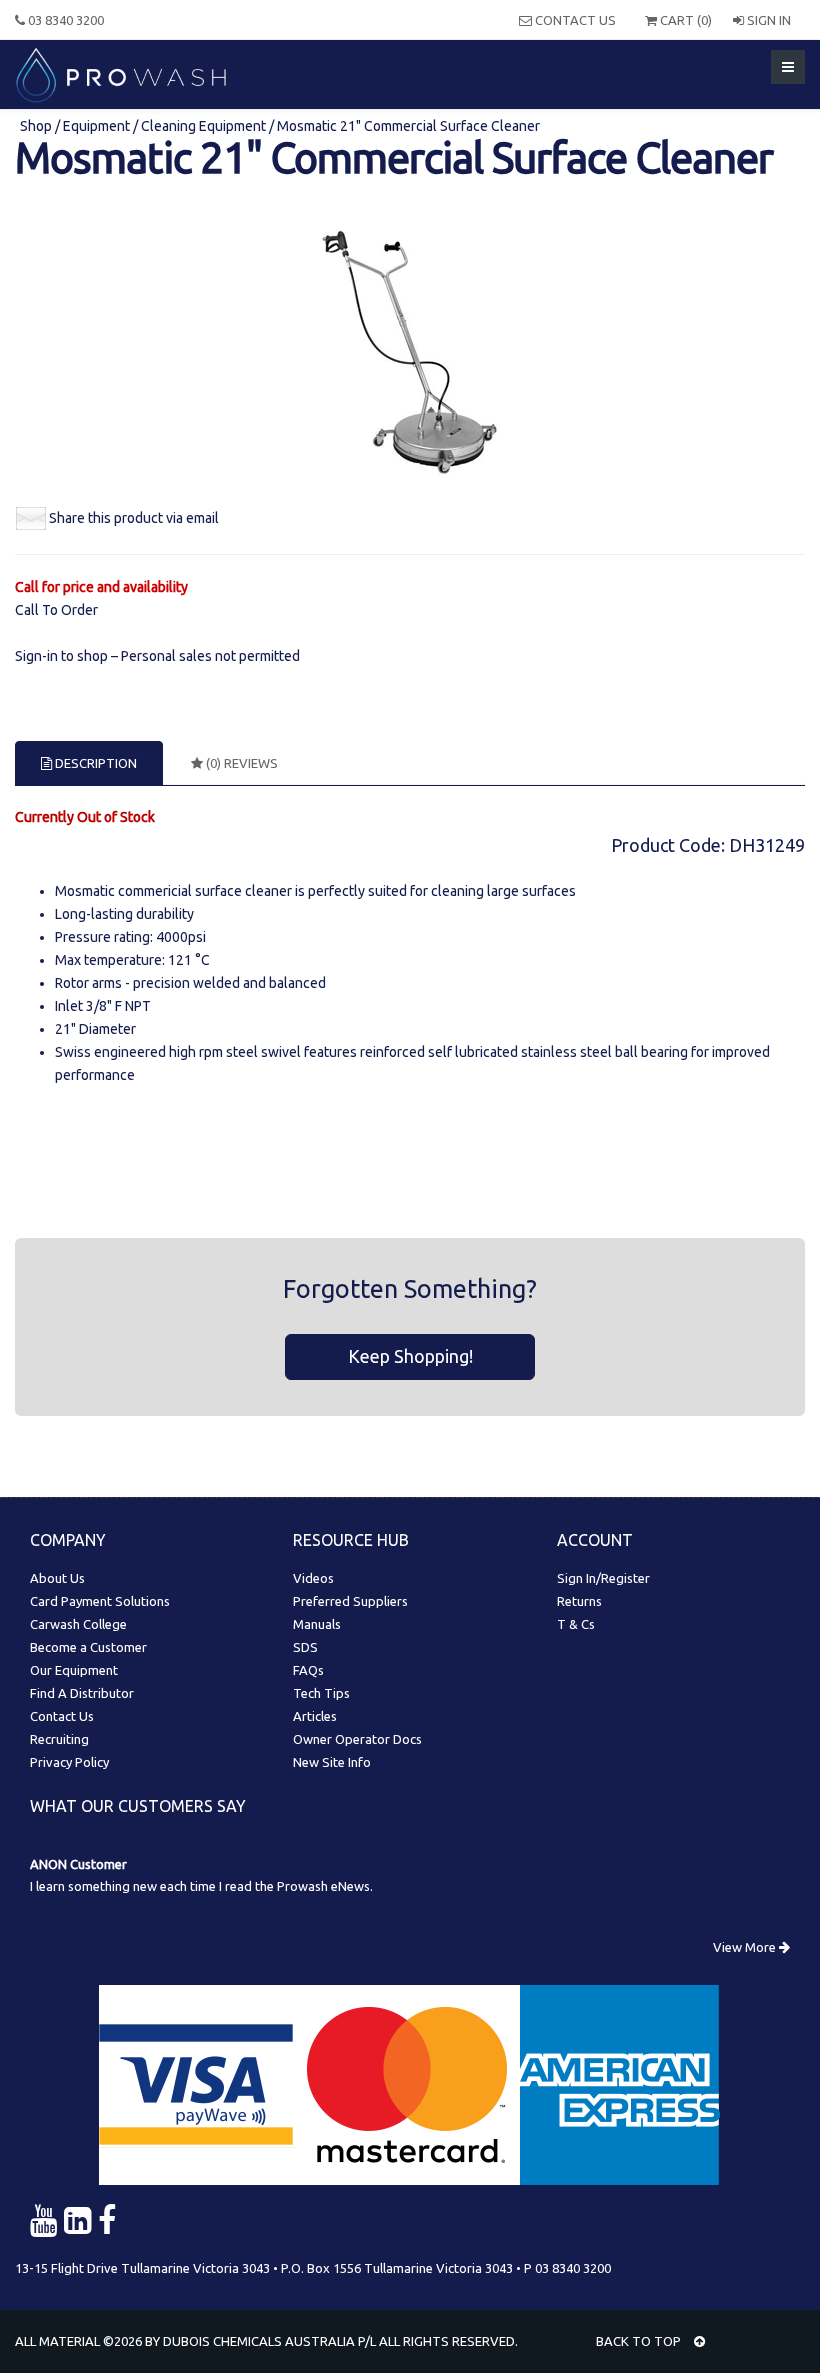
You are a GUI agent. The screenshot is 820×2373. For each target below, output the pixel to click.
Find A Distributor (82, 1693)
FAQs (308, 1670)
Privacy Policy (69, 1762)
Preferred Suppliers (350, 1601)
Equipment (96, 126)
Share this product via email (134, 518)
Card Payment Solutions (100, 1601)
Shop (37, 126)
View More (746, 1947)
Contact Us (574, 20)
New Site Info (332, 1762)
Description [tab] (94, 763)
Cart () (684, 20)
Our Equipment (74, 1670)
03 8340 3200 (64, 20)
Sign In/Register (603, 1578)
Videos (313, 1578)
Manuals (317, 1624)
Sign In (767, 20)
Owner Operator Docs (357, 1739)
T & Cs (576, 1624)
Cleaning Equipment (203, 126)
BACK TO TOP (640, 2341)
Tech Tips (321, 1693)
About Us (57, 1578)
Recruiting (59, 1739)
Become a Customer (88, 1647)
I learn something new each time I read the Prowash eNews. (201, 1886)
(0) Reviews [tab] (240, 763)
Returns (579, 1601)
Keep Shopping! (410, 1356)
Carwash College (78, 1624)
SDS (305, 1647)
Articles (315, 1716)
